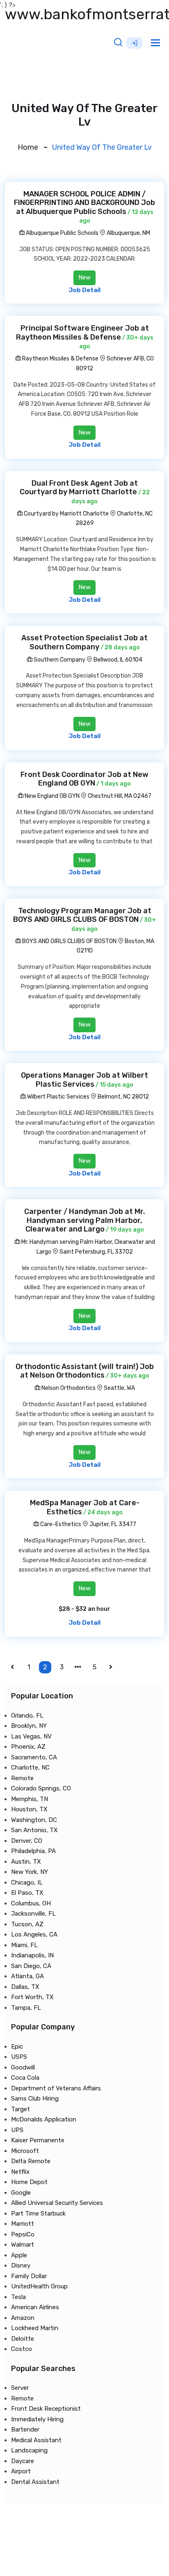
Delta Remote (31, 2161)
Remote (22, 1778)
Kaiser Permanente (38, 2140)
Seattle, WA (119, 1388)
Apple (19, 2255)
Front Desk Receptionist (46, 2409)
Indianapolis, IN (32, 1955)
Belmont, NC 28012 (123, 1097)
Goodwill (23, 2067)
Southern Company (59, 660)
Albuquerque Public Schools (62, 233)
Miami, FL (24, 1945)
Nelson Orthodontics (68, 1388)
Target (21, 2109)
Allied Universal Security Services (57, 2203)
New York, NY (30, 1872)
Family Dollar (29, 2276)
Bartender (25, 2430)
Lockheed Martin (35, 2328)
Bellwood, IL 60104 (118, 660)
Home (28, 147)
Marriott (23, 2224)
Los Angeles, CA (34, 1934)
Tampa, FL (26, 2008)
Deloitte (23, 2339)
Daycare (23, 2461)
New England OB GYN (51, 796)
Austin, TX (26, 1862)
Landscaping (29, 2450)
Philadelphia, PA (33, 1851)
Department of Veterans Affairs (56, 2088)
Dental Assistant (35, 2482)
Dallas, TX (25, 1987)
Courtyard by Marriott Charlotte (66, 514)
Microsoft (25, 2151)
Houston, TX (29, 1809)
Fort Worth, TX (32, 1997)
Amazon (23, 2318)
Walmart (23, 2245)
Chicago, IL (27, 1882)
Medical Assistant (36, 2440)
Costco (22, 2349)
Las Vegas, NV (31, 1736)
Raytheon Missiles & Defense (60, 359)
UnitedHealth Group (39, 2286)
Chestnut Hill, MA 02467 (120, 796)
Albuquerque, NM (128, 233)
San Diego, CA (31, 1966)
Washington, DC (34, 1820)
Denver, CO (27, 1841)
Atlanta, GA (27, 1976)
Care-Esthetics (60, 1524)
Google (21, 2193)
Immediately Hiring (37, 2419)
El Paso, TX (27, 1893)
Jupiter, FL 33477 (113, 1524)
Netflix (20, 2172)
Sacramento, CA (34, 1757)
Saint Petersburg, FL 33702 (96, 1252)
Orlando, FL (27, 1716)
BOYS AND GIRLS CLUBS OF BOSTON (69, 941)
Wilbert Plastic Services (58, 1097)
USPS (19, 2057)
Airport (21, 2471)
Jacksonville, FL (33, 1914)
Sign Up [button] (135, 43)
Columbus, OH (31, 1903)
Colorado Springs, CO (41, 1788)
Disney (21, 2265)
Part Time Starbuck (38, 2213)
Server (20, 2388)
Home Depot (29, 2182)
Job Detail (84, 290)
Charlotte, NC (30, 1768)
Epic (17, 2047)
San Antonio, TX (34, 1830)
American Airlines (35, 2307)
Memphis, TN (30, 1799)
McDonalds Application (44, 2119)
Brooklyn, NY (29, 1726)
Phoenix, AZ (28, 1747)
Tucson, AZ (27, 1924)
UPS (17, 2130)
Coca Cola (25, 2078)
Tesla (18, 2297)
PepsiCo (23, 2234)
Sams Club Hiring (35, 2099)
